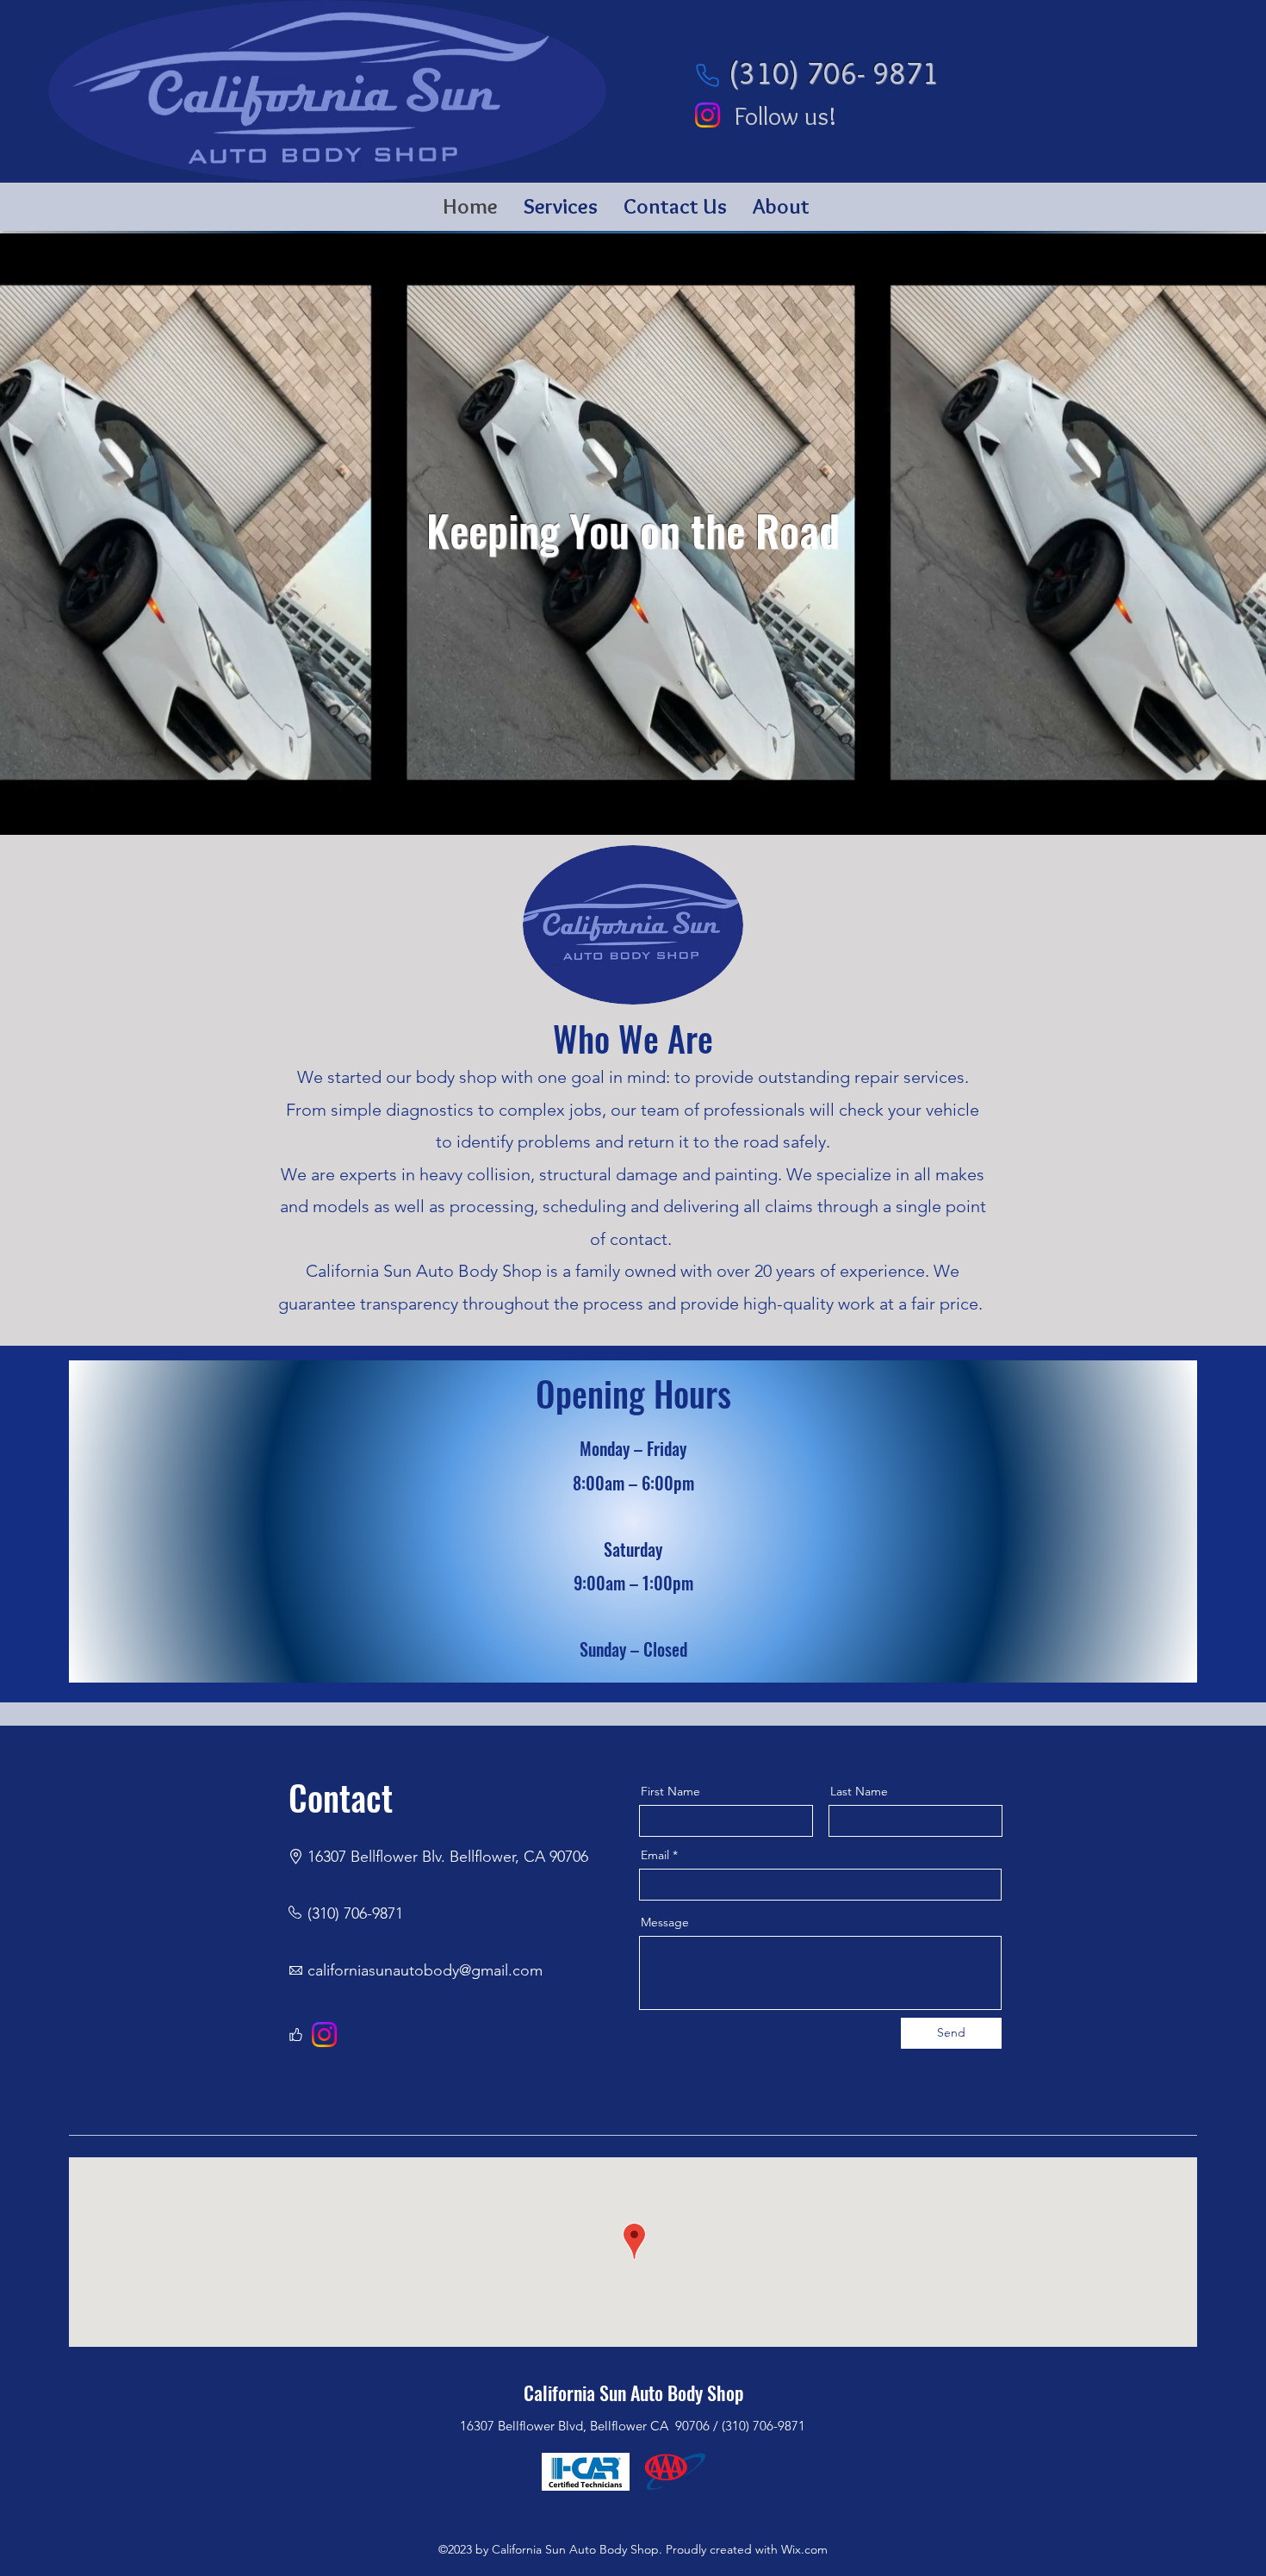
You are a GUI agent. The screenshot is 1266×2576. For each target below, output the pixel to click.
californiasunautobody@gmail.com (425, 1970)
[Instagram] (707, 115)
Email (655, 1855)
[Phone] (707, 75)
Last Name (859, 1791)
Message (665, 1922)
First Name (670, 1791)
